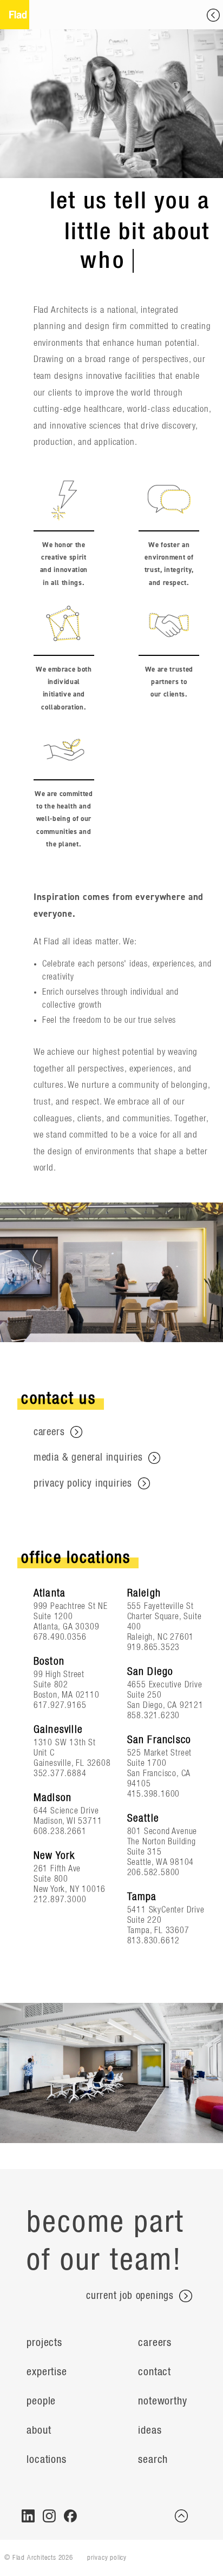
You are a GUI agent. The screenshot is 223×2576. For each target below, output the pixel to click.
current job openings (132, 2296)
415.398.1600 (154, 1794)
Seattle (143, 1818)
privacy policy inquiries (84, 1484)
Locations (46, 2460)
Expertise (47, 2372)
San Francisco (159, 1740)
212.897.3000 (60, 1900)
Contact (155, 2372)
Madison (53, 1798)
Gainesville (58, 1730)
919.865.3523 (154, 1647)
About (39, 2430)
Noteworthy (162, 2401)
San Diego (150, 1672)
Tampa (142, 1897)
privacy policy (107, 2558)
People (41, 2401)
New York (54, 1856)
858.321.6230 (154, 1716)
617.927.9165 (60, 1705)
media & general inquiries (90, 1458)
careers (51, 1432)
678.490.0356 (60, 1637)
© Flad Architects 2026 (39, 2558)
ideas (150, 2430)
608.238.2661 (60, 1831)
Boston (49, 1661)
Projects (44, 2343)
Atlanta (50, 1593)
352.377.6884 (60, 1773)
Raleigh (144, 1593)
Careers (155, 2343)
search (153, 2460)
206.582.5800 (154, 1872)
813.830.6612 (154, 1941)
